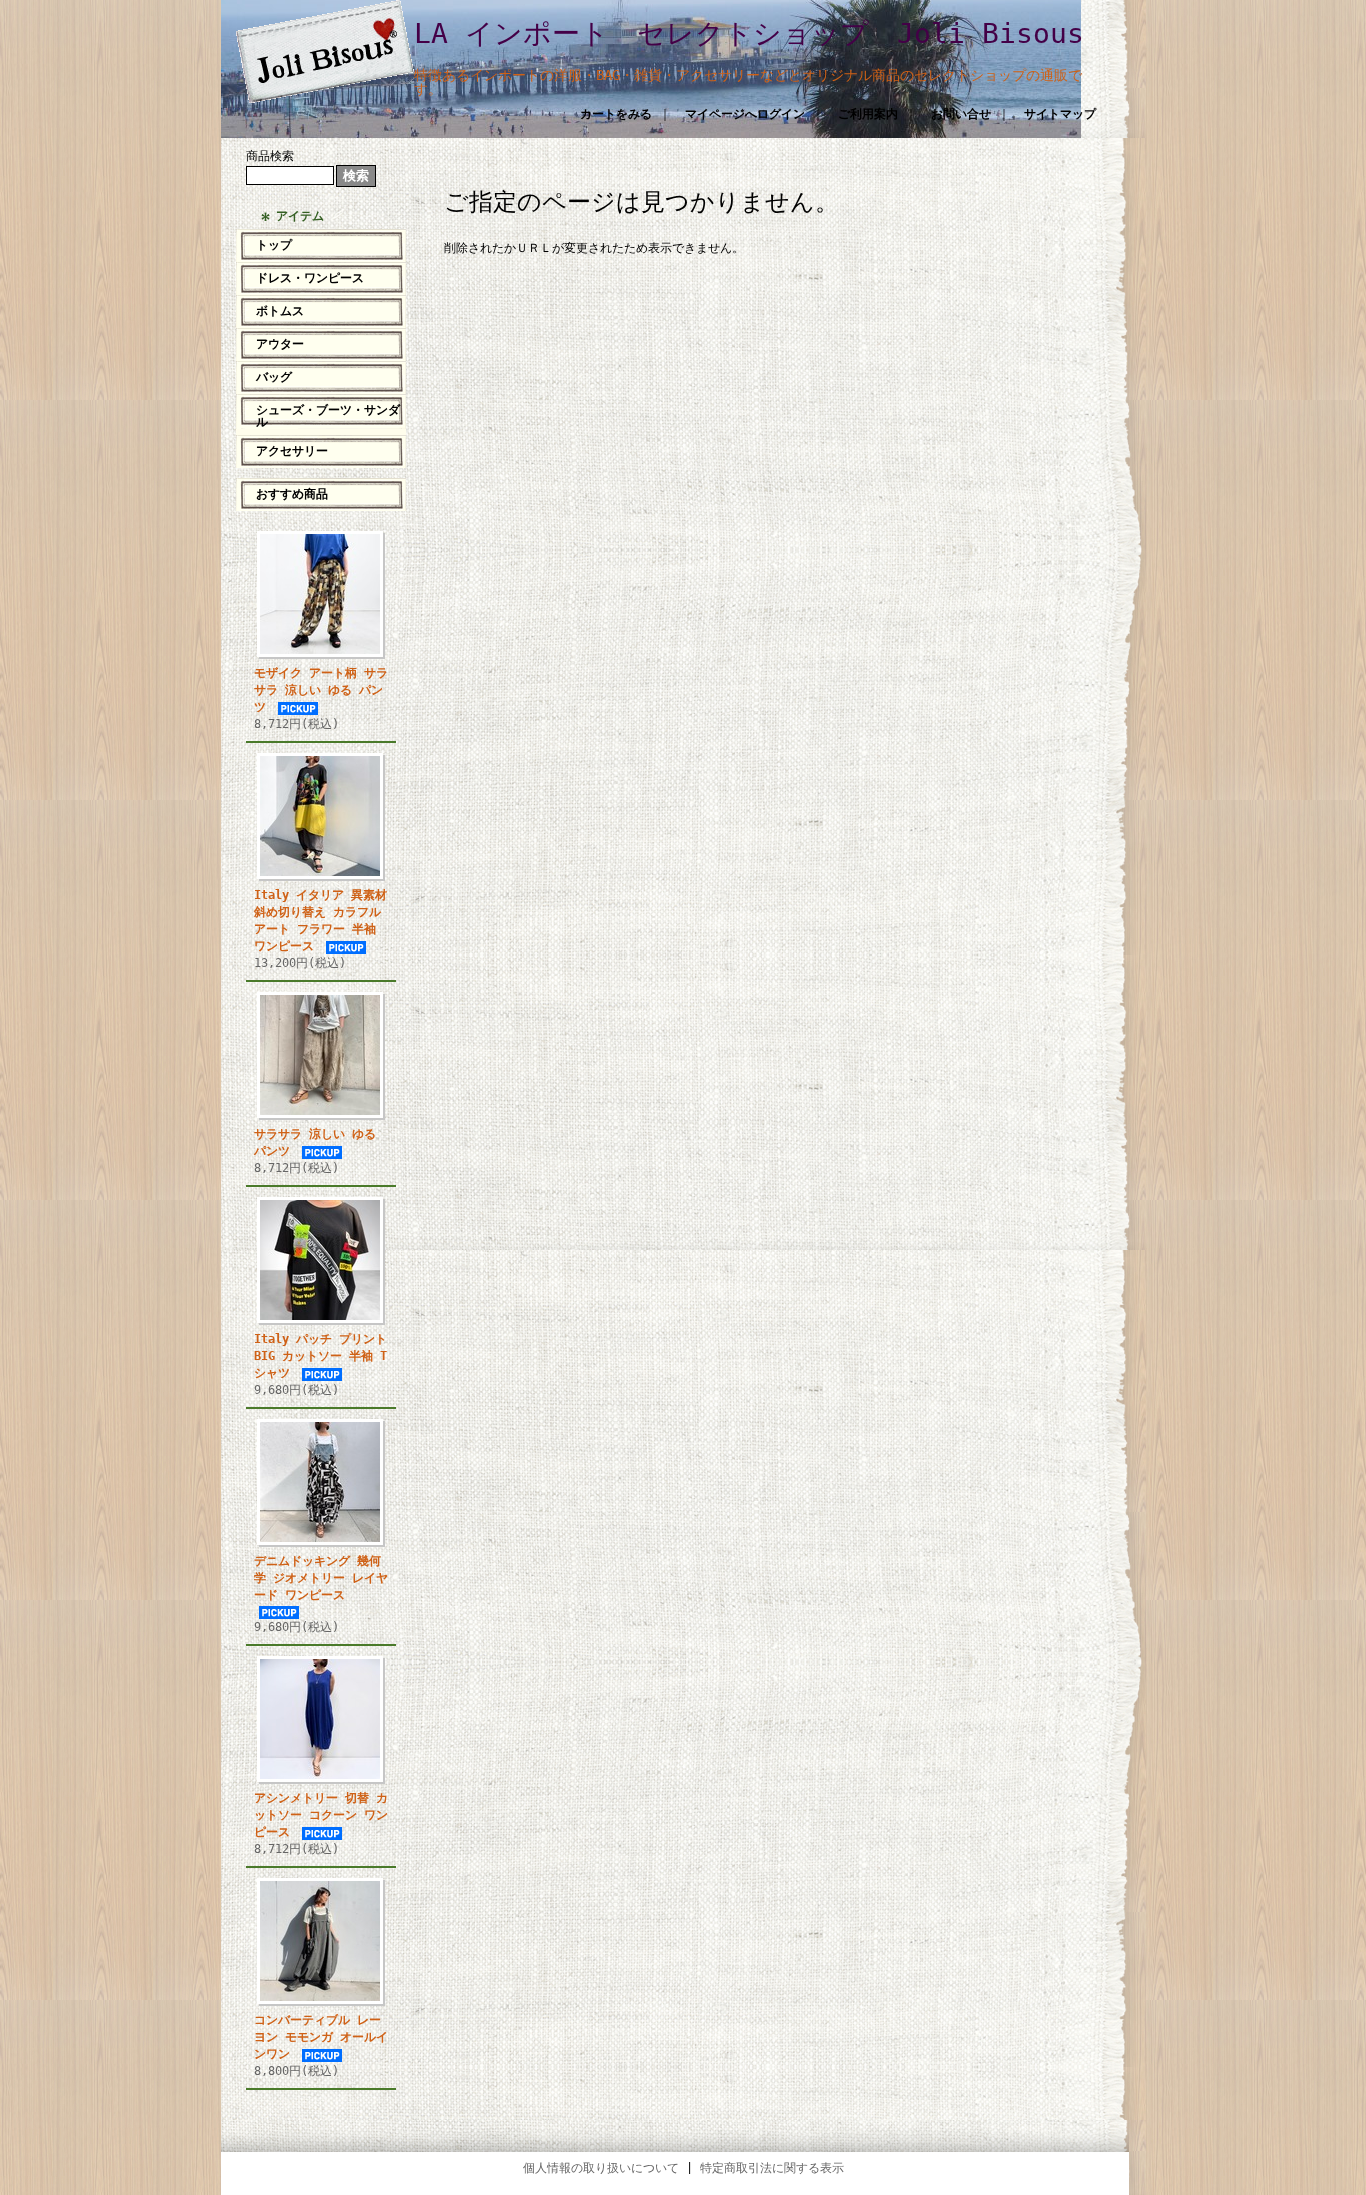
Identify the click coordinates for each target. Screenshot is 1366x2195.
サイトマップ (1060, 114)
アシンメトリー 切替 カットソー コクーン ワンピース (321, 1815)
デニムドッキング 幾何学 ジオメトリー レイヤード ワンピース (321, 1578)
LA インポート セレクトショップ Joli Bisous (749, 33)
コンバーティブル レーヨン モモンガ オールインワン (321, 2037)
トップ (274, 245)
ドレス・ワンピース (310, 278)
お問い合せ (961, 114)
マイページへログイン (745, 114)
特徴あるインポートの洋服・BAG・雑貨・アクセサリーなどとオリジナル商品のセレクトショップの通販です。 (748, 82)
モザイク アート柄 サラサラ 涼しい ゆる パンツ (321, 690)
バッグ (274, 377)
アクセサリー (292, 451)
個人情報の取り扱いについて (601, 2168)
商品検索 (270, 156)
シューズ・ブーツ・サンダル (328, 416)
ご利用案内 (868, 114)
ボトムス (280, 311)
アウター (280, 344)
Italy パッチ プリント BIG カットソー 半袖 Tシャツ (320, 1356)
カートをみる (616, 114)
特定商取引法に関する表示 (772, 2168)
